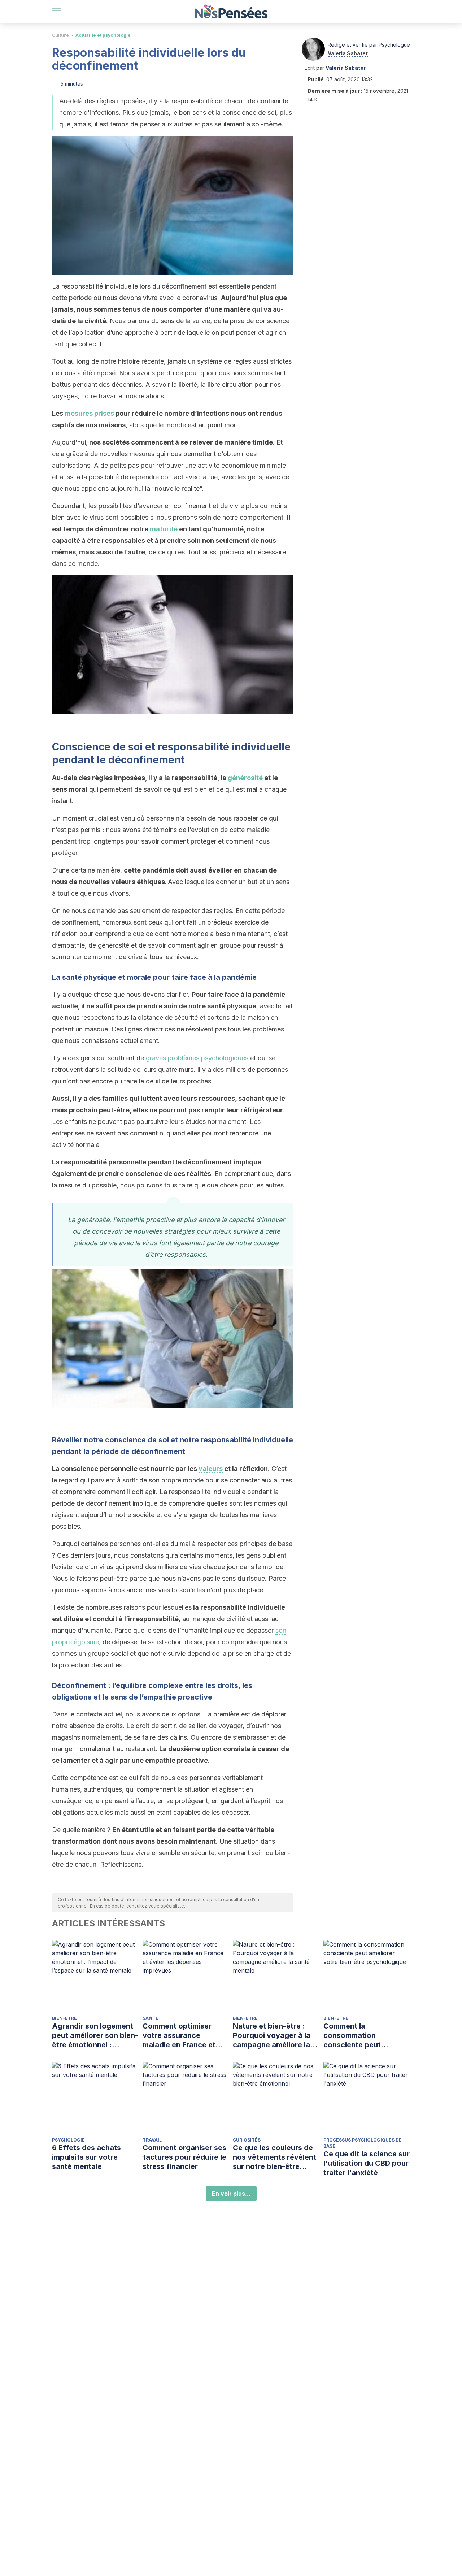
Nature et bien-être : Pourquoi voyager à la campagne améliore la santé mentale (272, 2036)
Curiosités (247, 2140)
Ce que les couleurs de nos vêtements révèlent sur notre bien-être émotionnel (274, 2157)
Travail (152, 2140)
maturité (164, 529)
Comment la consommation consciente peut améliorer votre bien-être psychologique (361, 2036)
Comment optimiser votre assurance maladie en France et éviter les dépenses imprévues (179, 2036)
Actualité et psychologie (103, 35)
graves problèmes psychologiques (197, 1058)
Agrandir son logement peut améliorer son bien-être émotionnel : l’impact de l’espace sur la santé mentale (95, 2036)
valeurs (211, 1469)
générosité (245, 778)
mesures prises (89, 413)
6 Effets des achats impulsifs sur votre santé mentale (86, 2157)
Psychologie (68, 2140)
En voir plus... (231, 2194)
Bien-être (64, 2018)
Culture (60, 35)
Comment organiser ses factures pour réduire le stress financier (184, 2157)
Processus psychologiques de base (363, 2143)
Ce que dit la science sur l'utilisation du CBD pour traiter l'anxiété (367, 2163)
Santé (151, 2018)
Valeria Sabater (348, 53)
